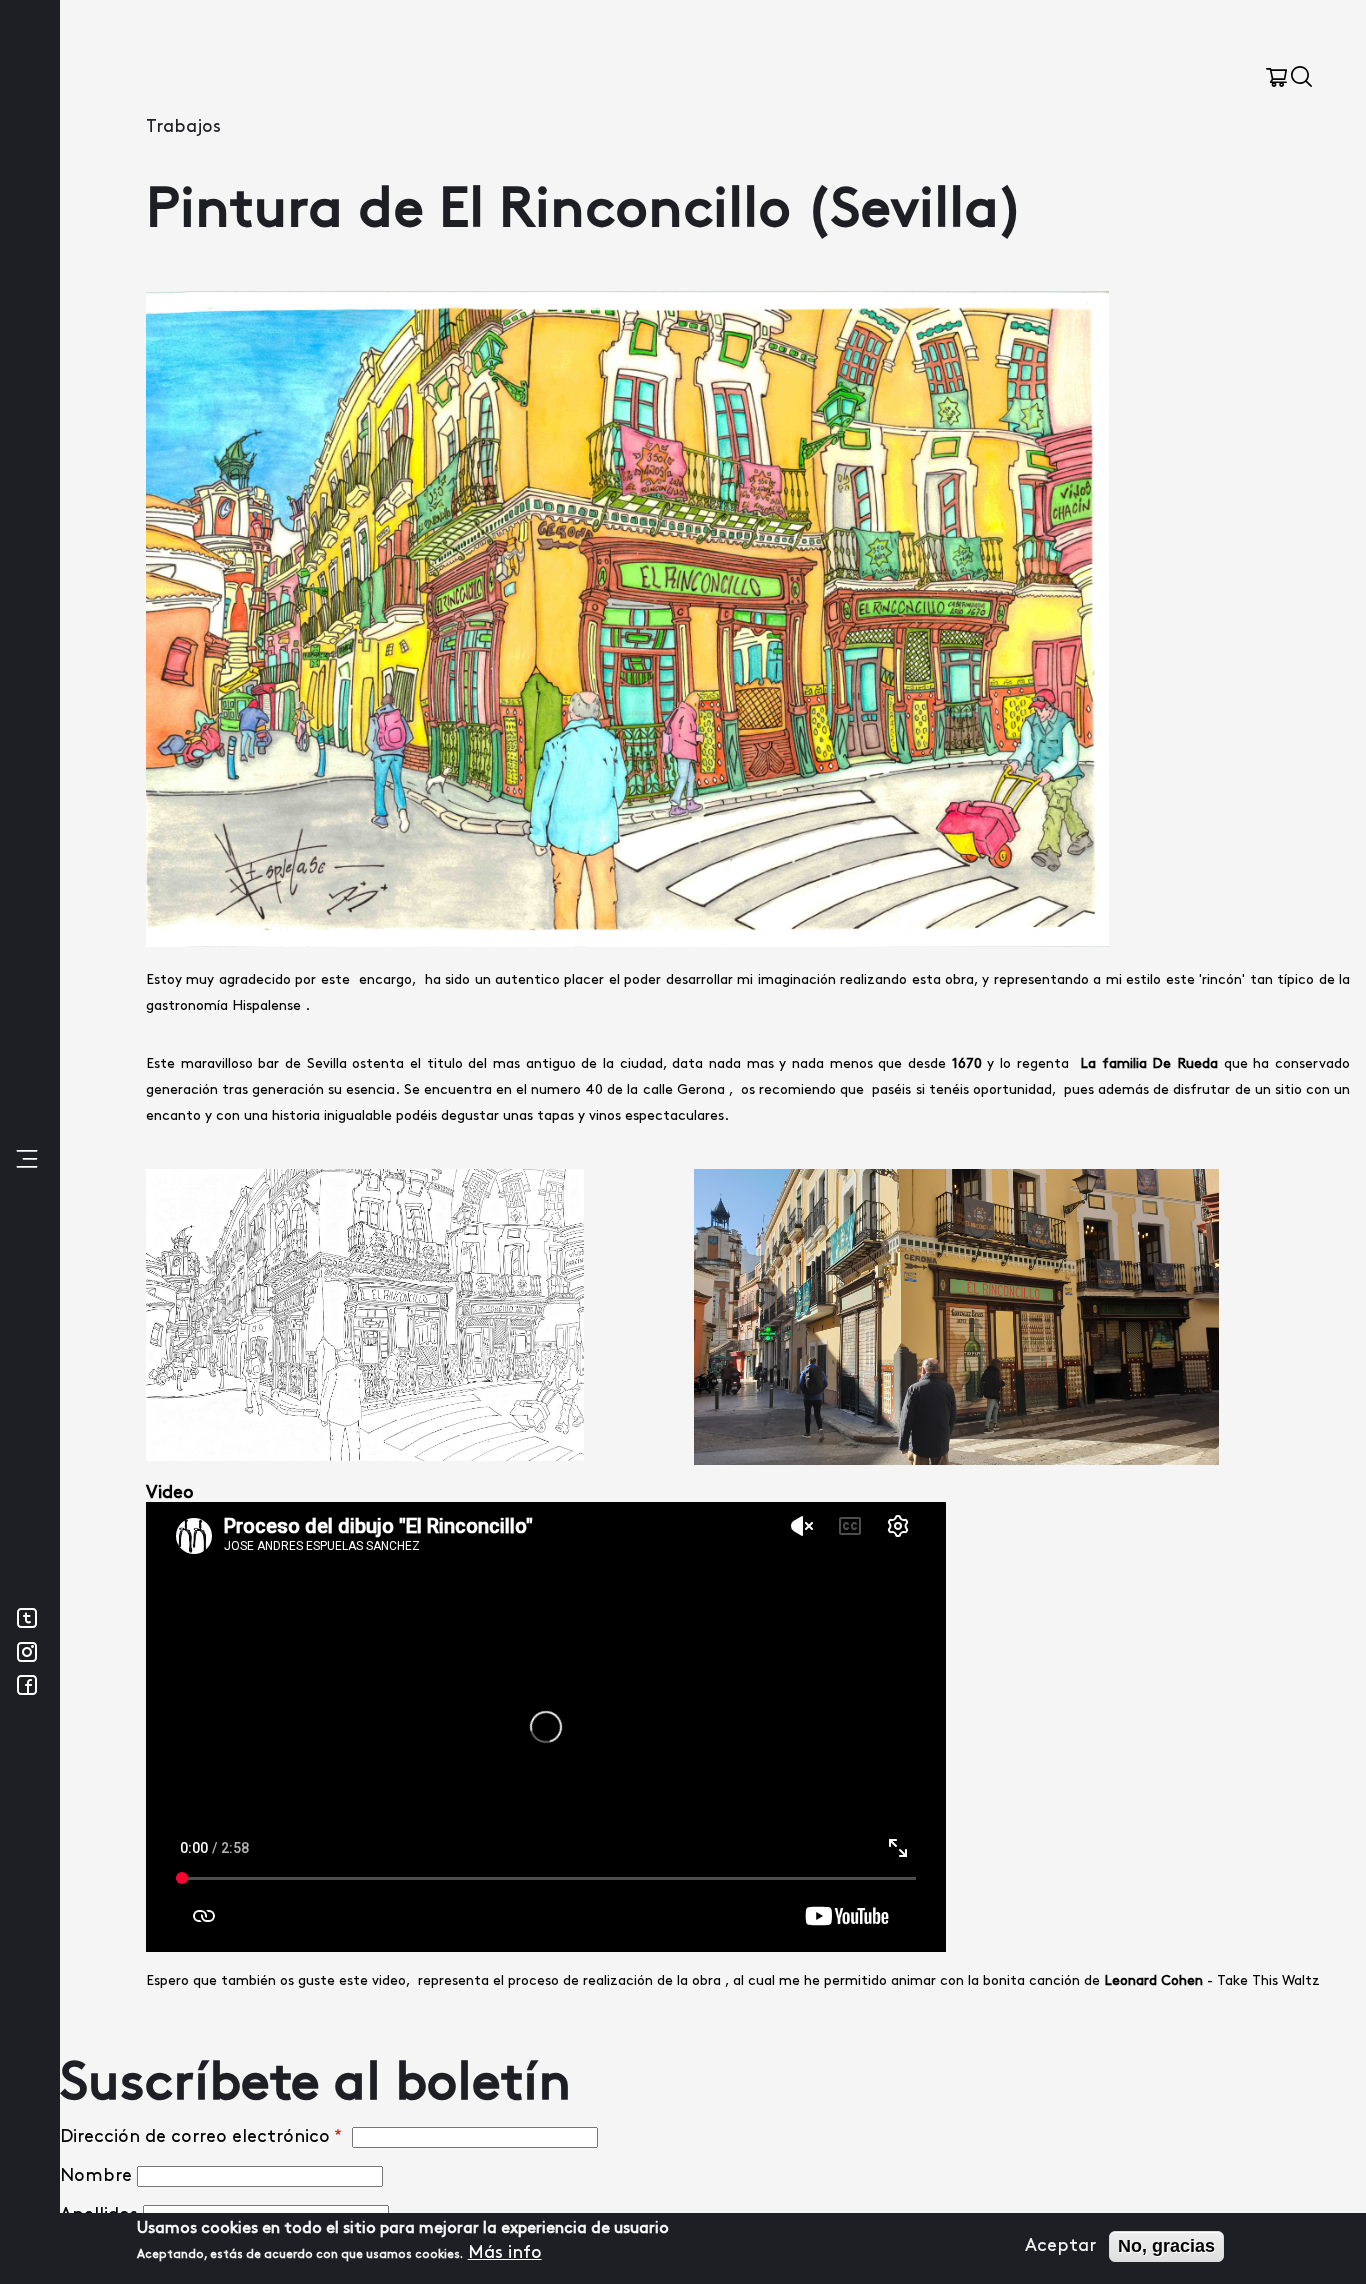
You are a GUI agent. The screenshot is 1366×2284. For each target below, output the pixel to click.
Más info (505, 2253)
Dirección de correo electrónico (195, 2137)
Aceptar (1060, 2246)
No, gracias (1166, 2246)
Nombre (96, 2176)
